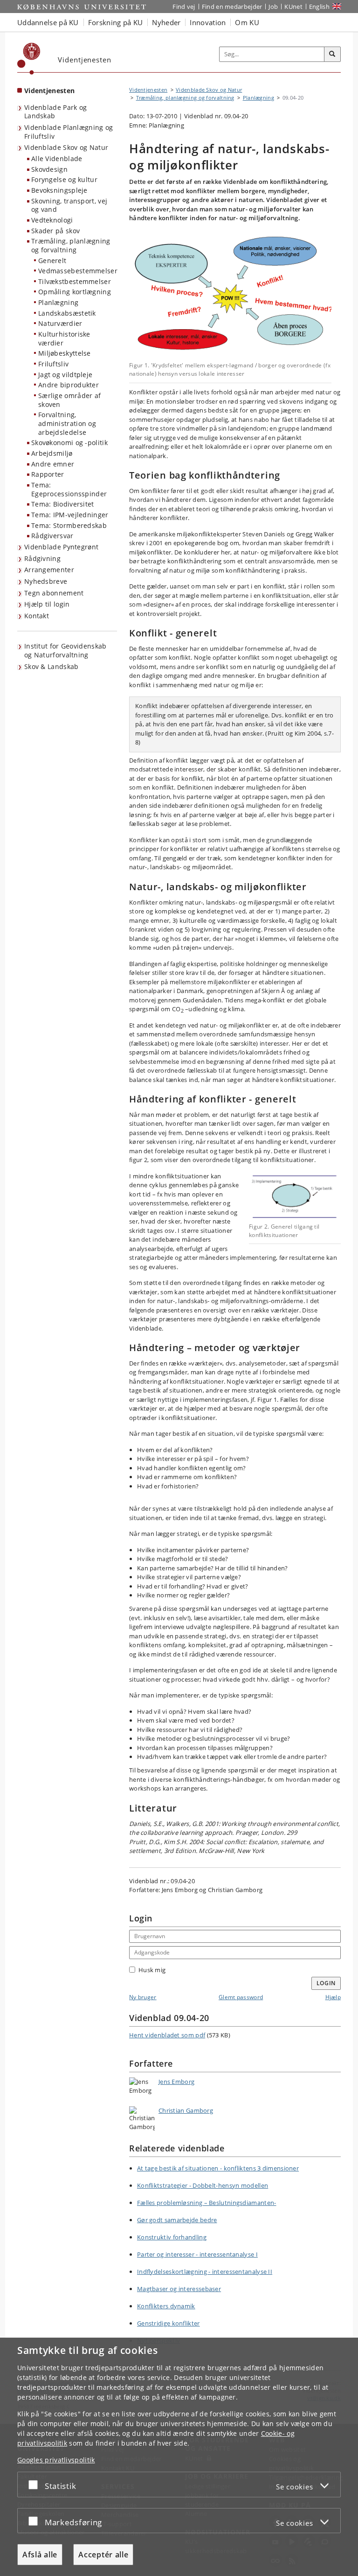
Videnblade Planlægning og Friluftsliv (69, 132)
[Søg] (332, 54)
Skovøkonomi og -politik (69, 443)
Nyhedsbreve (46, 581)
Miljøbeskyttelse (65, 353)
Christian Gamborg (186, 2110)
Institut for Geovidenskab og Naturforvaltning (65, 650)
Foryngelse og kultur (64, 179)
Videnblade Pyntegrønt (61, 547)
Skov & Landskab (52, 666)
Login (326, 1983)
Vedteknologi (52, 220)
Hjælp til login (47, 604)
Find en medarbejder (232, 7)
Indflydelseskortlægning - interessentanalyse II (205, 2272)
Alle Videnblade (57, 159)
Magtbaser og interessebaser (179, 2289)
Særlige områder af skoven (69, 400)
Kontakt (37, 616)
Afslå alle (40, 2555)
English (319, 7)
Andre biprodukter (69, 385)
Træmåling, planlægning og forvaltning (71, 245)
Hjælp (333, 1997)
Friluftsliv (53, 364)
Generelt (52, 260)
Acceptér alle (103, 2555)
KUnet (293, 7)
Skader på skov (55, 231)
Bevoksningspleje (59, 190)
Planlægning (58, 302)
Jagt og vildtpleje (65, 375)
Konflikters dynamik (166, 2306)
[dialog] (179, 2457)
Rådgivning (42, 558)
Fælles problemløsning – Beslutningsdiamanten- (207, 2203)
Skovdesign (49, 169)
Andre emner (53, 464)
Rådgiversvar (52, 536)
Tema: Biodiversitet (63, 504)
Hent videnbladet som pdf (167, 2035)
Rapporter (48, 474)
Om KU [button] (247, 22)
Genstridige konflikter (169, 2323)
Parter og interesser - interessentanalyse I (197, 2254)
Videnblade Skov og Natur (66, 147)
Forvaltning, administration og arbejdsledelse (67, 423)
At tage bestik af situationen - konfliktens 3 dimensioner (218, 2168)
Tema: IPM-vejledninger (70, 515)
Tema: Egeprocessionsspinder (69, 489)
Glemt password (241, 1997)
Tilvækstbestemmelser (75, 281)
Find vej (184, 7)
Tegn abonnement (54, 593)
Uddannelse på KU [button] (48, 22)
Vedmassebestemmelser (78, 271)
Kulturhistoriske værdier (64, 338)
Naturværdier (60, 323)
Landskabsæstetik (67, 313)
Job (273, 7)
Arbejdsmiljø (52, 453)
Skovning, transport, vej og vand (69, 205)
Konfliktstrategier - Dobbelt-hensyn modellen (203, 2185)
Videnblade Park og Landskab (55, 112)
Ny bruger (143, 1997)
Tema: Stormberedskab (69, 525)
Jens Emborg (176, 2082)
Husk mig (152, 1970)
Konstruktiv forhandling (172, 2237)
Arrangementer (49, 570)
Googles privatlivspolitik (56, 2460)
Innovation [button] (208, 22)
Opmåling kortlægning (75, 292)
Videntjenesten (49, 91)
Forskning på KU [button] (116, 22)
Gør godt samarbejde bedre (177, 2220)
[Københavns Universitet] (29, 59)
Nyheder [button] (166, 22)
